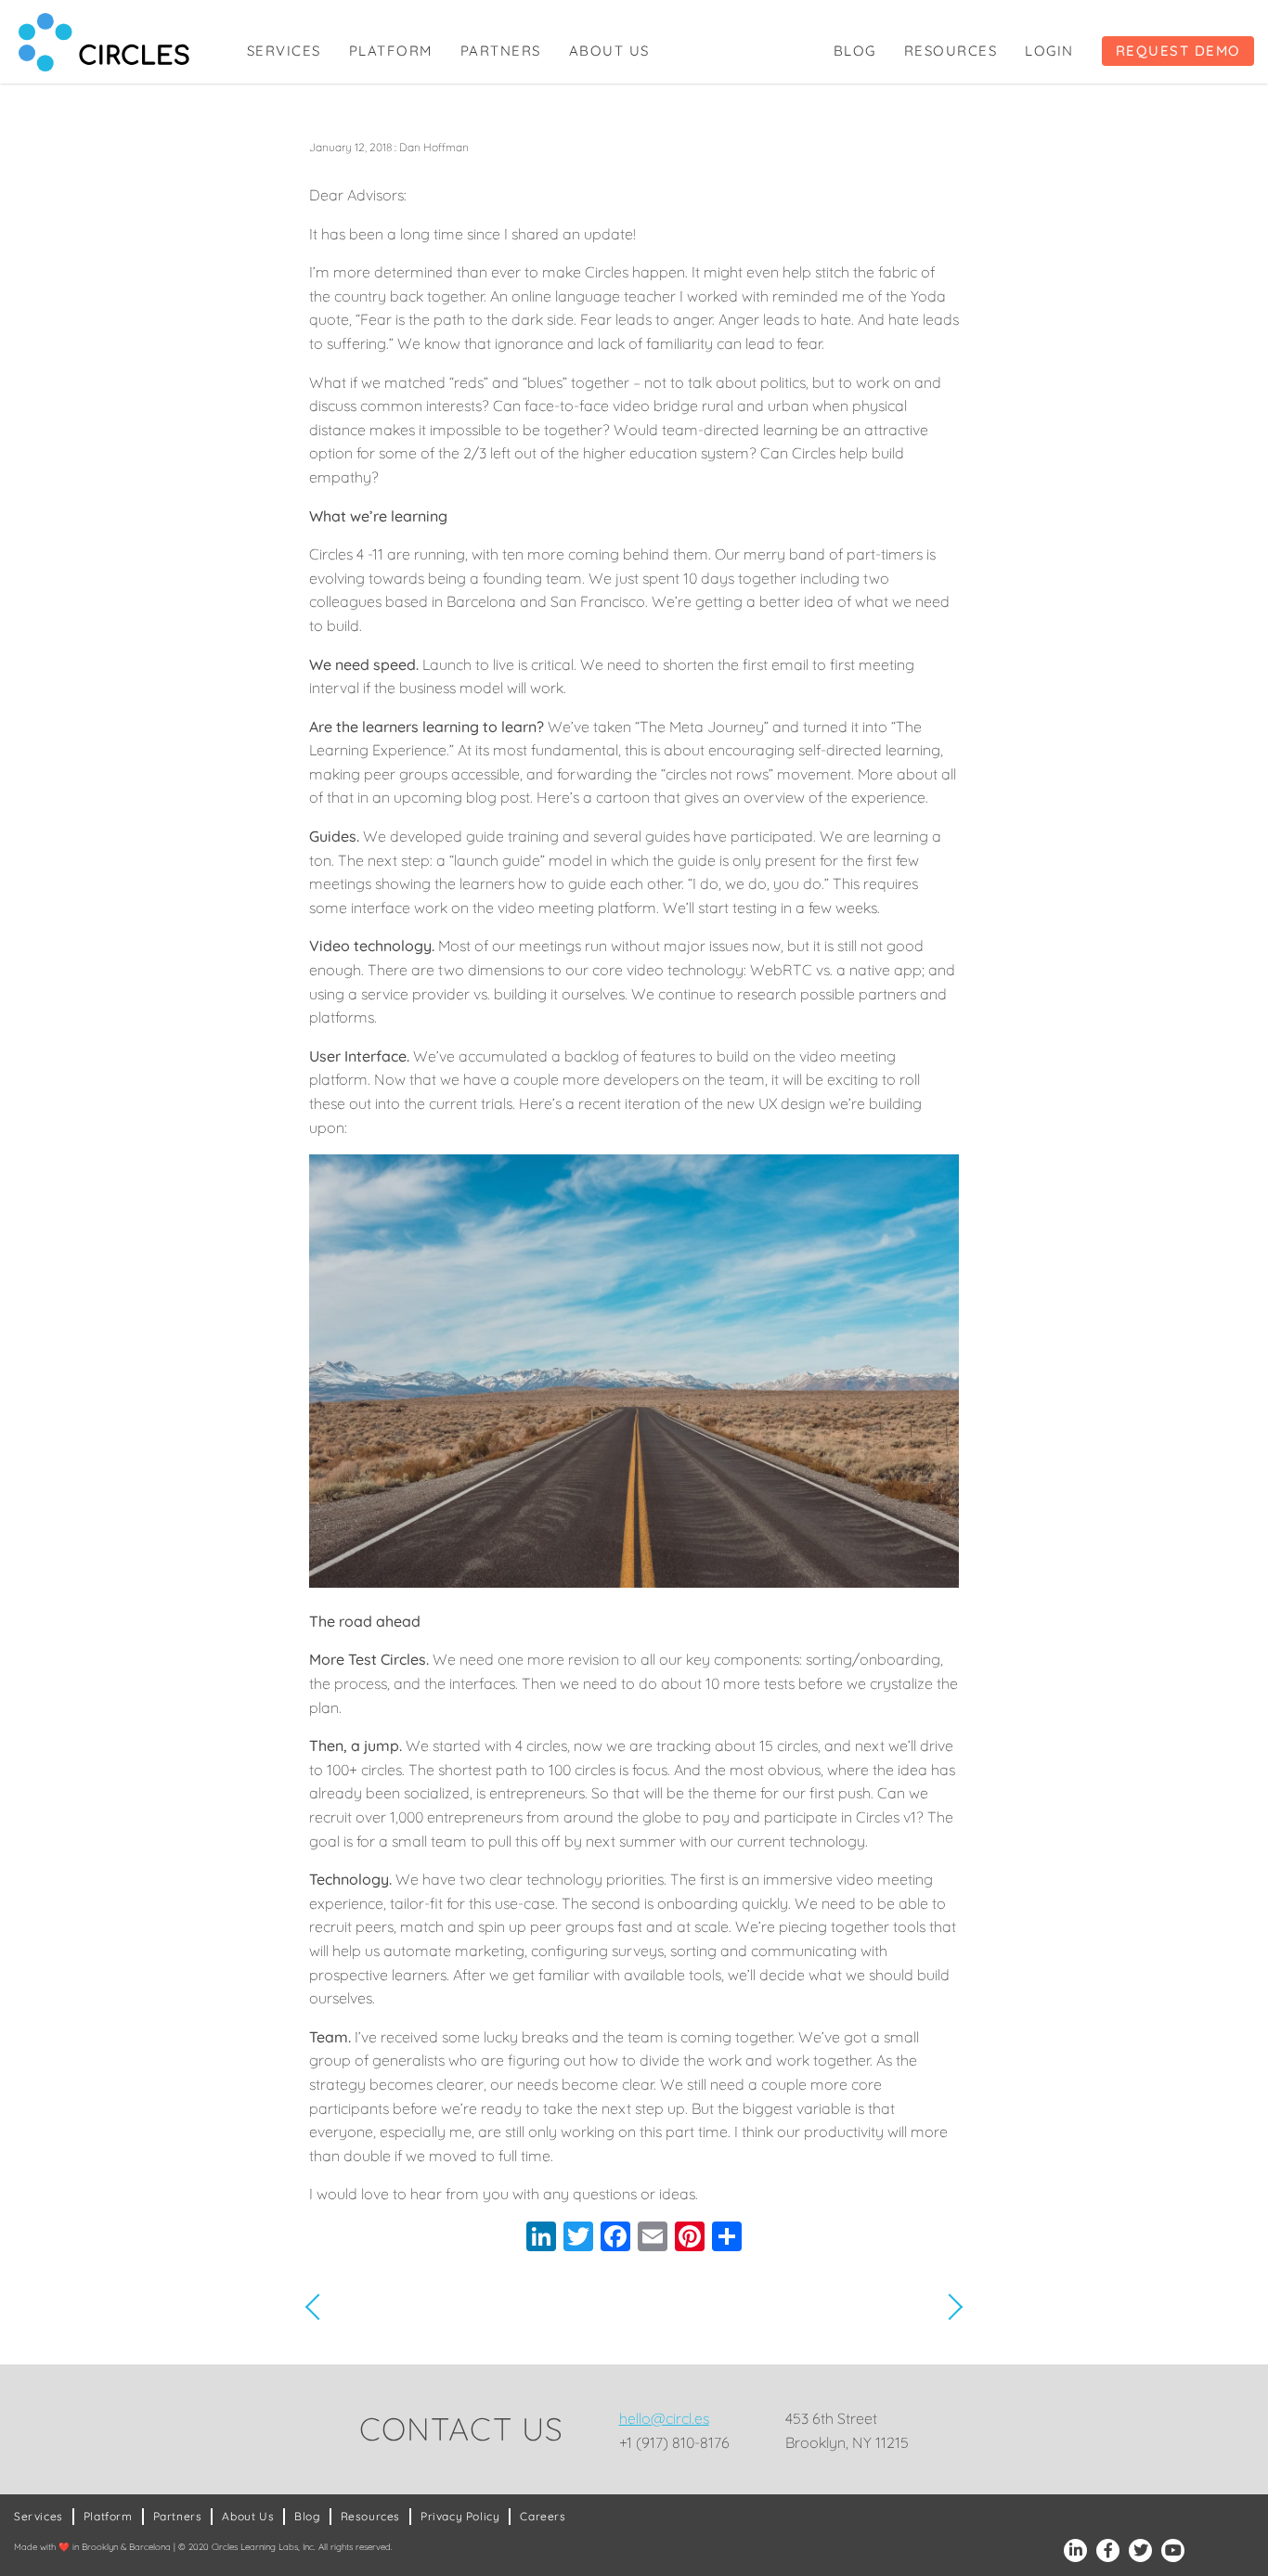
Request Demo (1178, 51)
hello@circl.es (664, 2418)
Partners (501, 51)
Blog (855, 51)
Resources (951, 51)
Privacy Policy (460, 2516)
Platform (391, 51)
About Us (609, 51)
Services (284, 51)
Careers (543, 2516)
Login (1049, 51)
